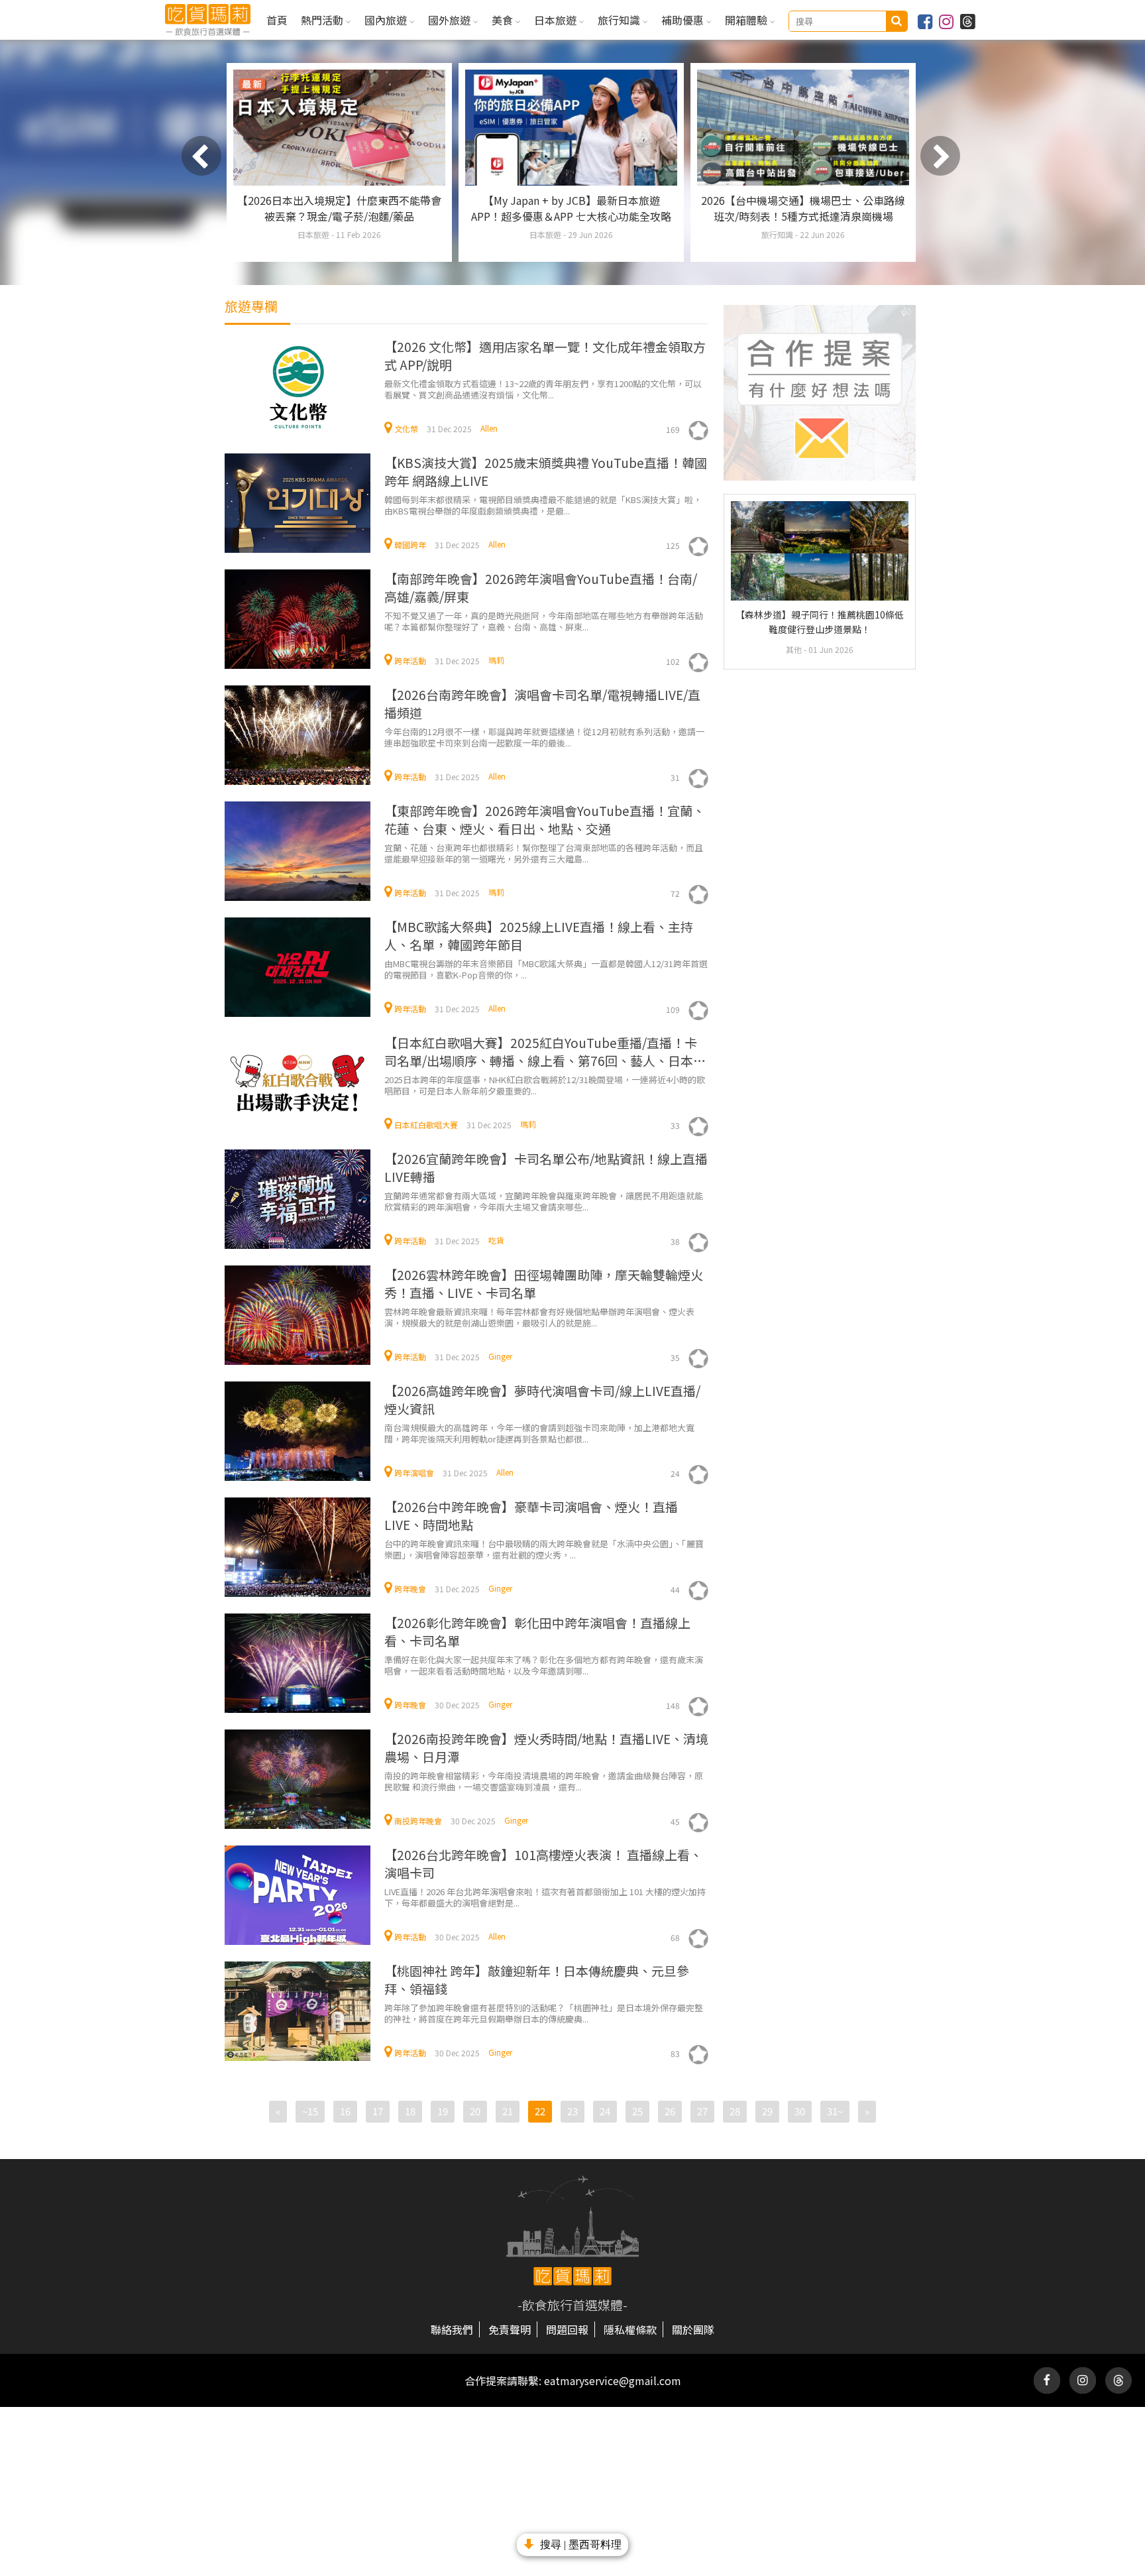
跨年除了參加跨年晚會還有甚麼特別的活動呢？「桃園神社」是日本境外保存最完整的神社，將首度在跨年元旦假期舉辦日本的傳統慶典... (544, 2013)
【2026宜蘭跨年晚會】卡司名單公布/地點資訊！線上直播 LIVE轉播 (546, 1167)
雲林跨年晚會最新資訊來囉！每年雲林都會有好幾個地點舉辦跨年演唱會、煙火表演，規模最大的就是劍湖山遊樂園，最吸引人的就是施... (539, 1317)
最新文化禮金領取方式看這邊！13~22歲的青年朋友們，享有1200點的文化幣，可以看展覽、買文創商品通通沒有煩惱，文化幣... (543, 389)
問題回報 (567, 2329)
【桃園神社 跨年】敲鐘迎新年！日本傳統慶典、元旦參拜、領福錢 (537, 1979)
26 (670, 2111)
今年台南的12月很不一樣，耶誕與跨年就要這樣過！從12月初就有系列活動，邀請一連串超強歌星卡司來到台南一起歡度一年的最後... (544, 737)
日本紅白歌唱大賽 (426, 1125)
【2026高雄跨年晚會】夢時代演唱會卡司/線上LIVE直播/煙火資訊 (542, 1399)
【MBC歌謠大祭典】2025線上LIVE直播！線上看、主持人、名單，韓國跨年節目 (539, 935)
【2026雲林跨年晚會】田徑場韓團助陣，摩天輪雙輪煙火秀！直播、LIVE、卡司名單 (544, 1283)
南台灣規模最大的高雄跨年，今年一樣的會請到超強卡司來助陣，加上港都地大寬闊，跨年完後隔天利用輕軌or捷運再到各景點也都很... (539, 1433)
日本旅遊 (557, 20)
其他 (795, 649)
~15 (310, 2111)
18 (410, 2111)
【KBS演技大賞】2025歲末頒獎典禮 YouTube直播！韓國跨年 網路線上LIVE (546, 471)
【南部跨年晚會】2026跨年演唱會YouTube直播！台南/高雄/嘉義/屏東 (541, 587)
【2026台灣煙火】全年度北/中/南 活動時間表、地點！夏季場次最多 (339, 208)
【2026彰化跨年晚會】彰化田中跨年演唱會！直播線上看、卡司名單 (537, 1631)
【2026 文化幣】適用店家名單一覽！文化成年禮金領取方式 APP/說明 (545, 355)
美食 (504, 20)
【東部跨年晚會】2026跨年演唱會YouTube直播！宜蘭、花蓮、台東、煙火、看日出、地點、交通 (545, 819)
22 (540, 2111)
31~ (835, 2111)
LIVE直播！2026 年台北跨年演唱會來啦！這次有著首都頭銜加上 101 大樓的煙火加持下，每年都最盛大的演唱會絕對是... (545, 1897)
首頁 (277, 20)
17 (378, 2111)
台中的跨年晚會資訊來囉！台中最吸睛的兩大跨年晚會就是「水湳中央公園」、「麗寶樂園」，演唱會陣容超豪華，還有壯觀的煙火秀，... (544, 1549)
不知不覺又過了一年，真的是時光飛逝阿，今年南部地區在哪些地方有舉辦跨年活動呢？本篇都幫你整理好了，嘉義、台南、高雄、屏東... (544, 621)
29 (767, 2111)
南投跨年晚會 (418, 1821)
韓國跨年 (410, 545)
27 (702, 2111)
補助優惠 (684, 20)
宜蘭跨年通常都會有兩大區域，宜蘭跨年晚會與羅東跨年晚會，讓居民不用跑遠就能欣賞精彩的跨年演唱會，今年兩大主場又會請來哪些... (544, 1201)
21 (508, 2111)
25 (637, 2111)
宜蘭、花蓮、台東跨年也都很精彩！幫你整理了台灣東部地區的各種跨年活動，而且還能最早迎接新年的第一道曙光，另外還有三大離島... (544, 853)
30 (800, 2111)
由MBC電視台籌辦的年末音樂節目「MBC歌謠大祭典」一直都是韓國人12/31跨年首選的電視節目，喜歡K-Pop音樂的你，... (546, 969)
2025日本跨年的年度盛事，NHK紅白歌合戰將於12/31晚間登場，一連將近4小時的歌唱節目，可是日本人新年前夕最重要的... (545, 1085)
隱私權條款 (630, 2329)
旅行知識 (620, 20)
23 (572, 2111)
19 (443, 2111)
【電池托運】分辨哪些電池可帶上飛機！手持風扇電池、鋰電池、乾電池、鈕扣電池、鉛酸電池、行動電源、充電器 (803, 216)
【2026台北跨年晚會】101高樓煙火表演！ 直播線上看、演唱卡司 (543, 1863)
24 (605, 2111)
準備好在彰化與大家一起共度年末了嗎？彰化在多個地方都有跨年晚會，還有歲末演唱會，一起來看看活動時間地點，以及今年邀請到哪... (544, 1665)
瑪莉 (496, 660)
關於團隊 (693, 2329)
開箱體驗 (747, 20)
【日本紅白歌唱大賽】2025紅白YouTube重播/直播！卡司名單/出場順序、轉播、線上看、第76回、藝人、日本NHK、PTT (541, 1052)
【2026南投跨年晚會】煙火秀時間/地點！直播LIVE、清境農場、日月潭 (546, 1747)
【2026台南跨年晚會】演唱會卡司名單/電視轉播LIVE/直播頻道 (542, 703)
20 (475, 2111)
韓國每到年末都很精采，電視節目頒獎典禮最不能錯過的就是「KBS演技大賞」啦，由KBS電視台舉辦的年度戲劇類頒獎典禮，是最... (543, 505)
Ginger (500, 1356)
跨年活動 (410, 661)
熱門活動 (323, 20)
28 (735, 2111)
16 (345, 2111)
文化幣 (406, 429)
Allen (489, 428)
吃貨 (496, 1240)
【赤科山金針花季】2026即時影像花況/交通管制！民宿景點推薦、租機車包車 (571, 208)
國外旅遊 (451, 20)
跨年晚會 (410, 1589)
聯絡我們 (452, 2329)
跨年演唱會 (414, 1473)
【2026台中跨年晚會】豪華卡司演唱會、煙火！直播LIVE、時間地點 (531, 1515)
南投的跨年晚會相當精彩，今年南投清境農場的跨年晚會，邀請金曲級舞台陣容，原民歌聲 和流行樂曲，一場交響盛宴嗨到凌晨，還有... (544, 1781)
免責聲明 (510, 2329)
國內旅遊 (387, 20)
